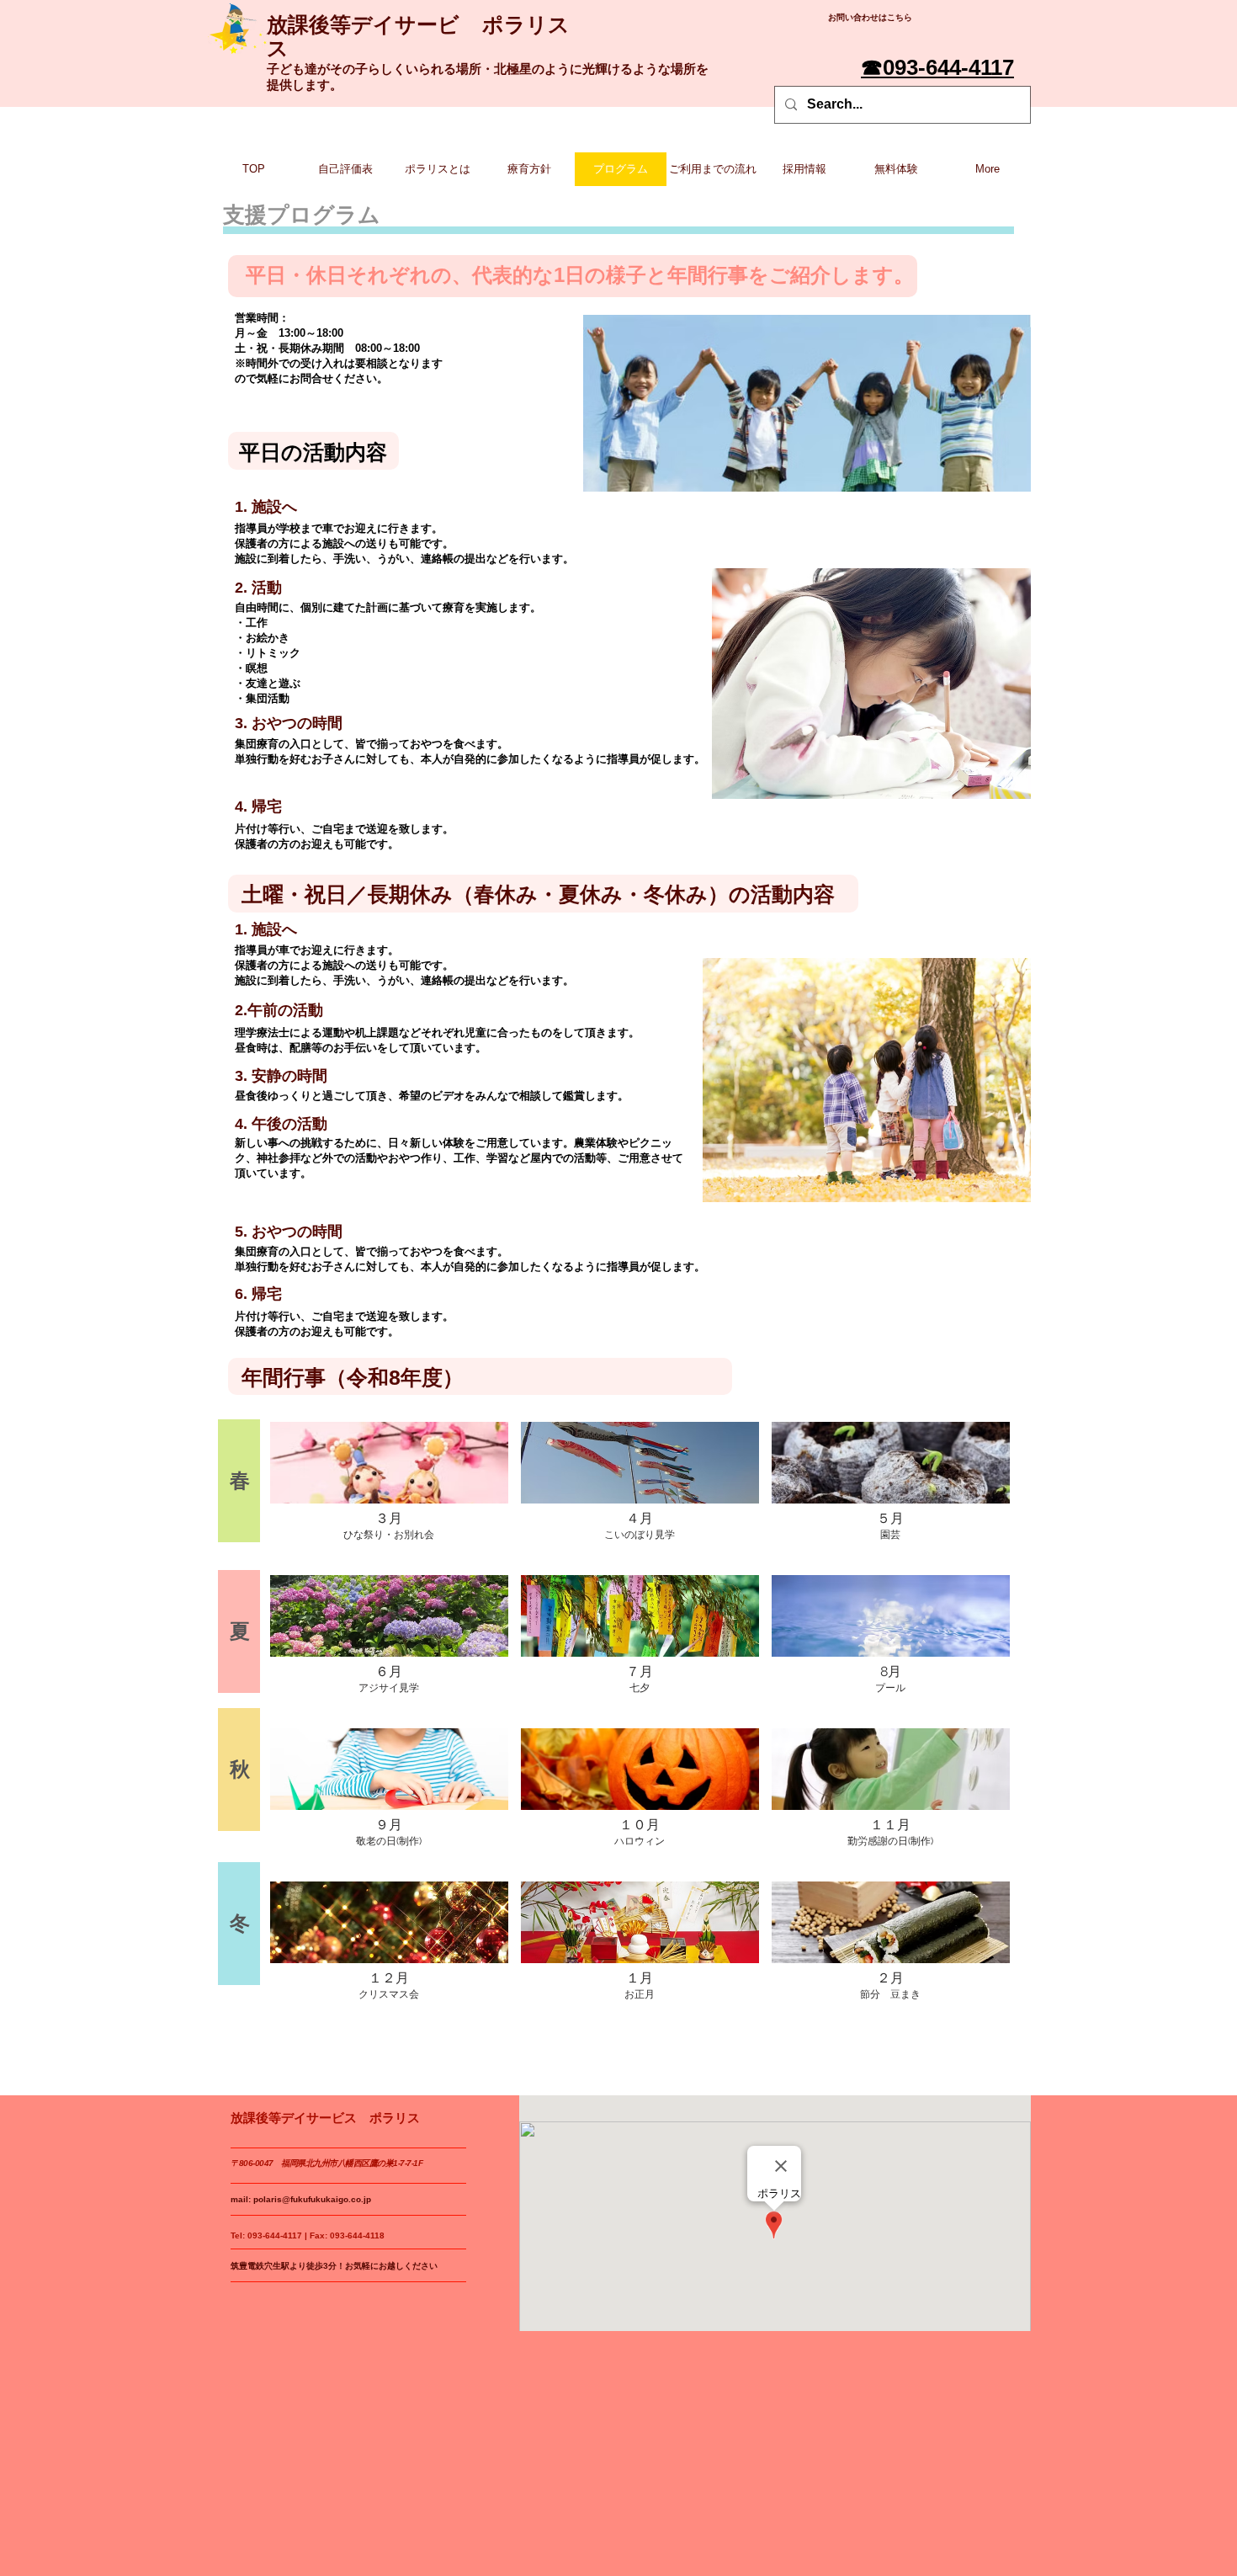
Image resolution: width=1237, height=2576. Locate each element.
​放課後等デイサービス (363, 36)
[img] (389, 1492)
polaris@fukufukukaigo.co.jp (312, 2199)
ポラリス (526, 24)
